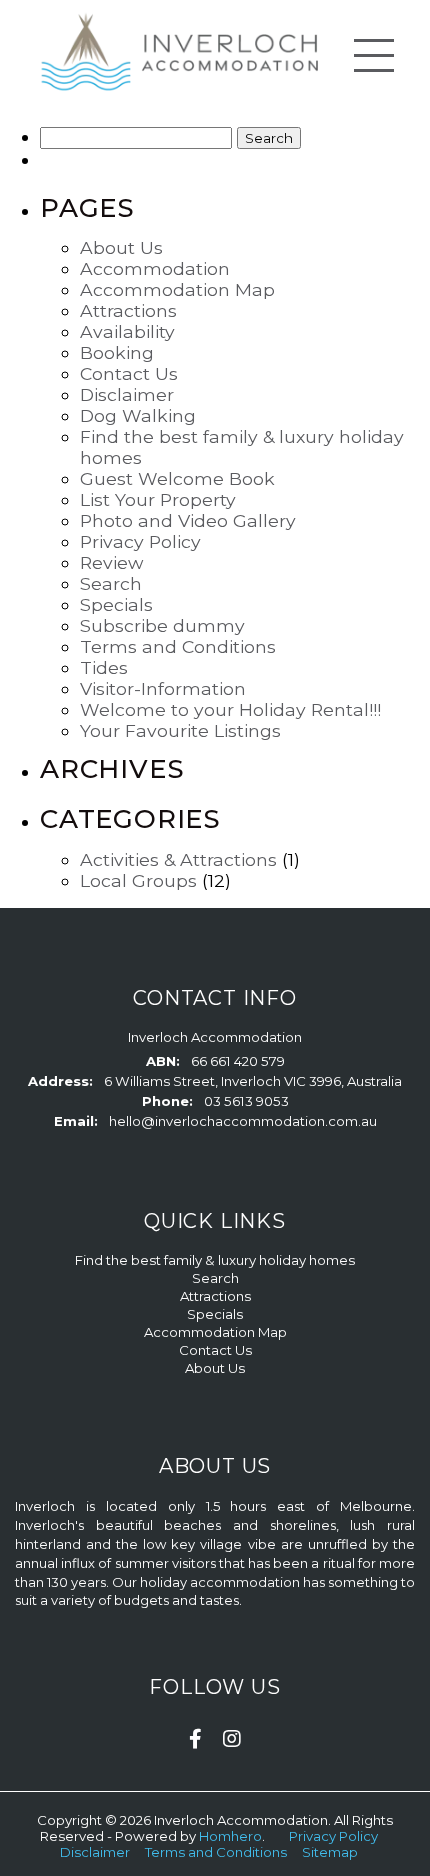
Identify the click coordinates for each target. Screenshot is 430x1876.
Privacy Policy (140, 541)
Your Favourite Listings (180, 730)
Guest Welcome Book (177, 478)
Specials (116, 604)
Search (111, 583)
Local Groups (138, 880)
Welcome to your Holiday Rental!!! (230, 709)
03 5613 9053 (246, 1101)
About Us (121, 247)
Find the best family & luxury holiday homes (215, 1260)
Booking (117, 352)
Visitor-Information (163, 688)
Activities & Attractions (178, 859)
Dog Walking (138, 415)
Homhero (230, 1836)
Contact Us (129, 373)
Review (111, 562)
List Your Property (158, 499)
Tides (104, 667)
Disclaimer (127, 394)
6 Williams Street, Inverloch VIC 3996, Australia (253, 1081)
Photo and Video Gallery (188, 520)
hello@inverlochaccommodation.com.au (243, 1121)
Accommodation (155, 268)
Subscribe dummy (162, 625)
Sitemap (331, 1852)
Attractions (128, 310)
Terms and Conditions (178, 646)
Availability (127, 331)
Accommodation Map (177, 289)
